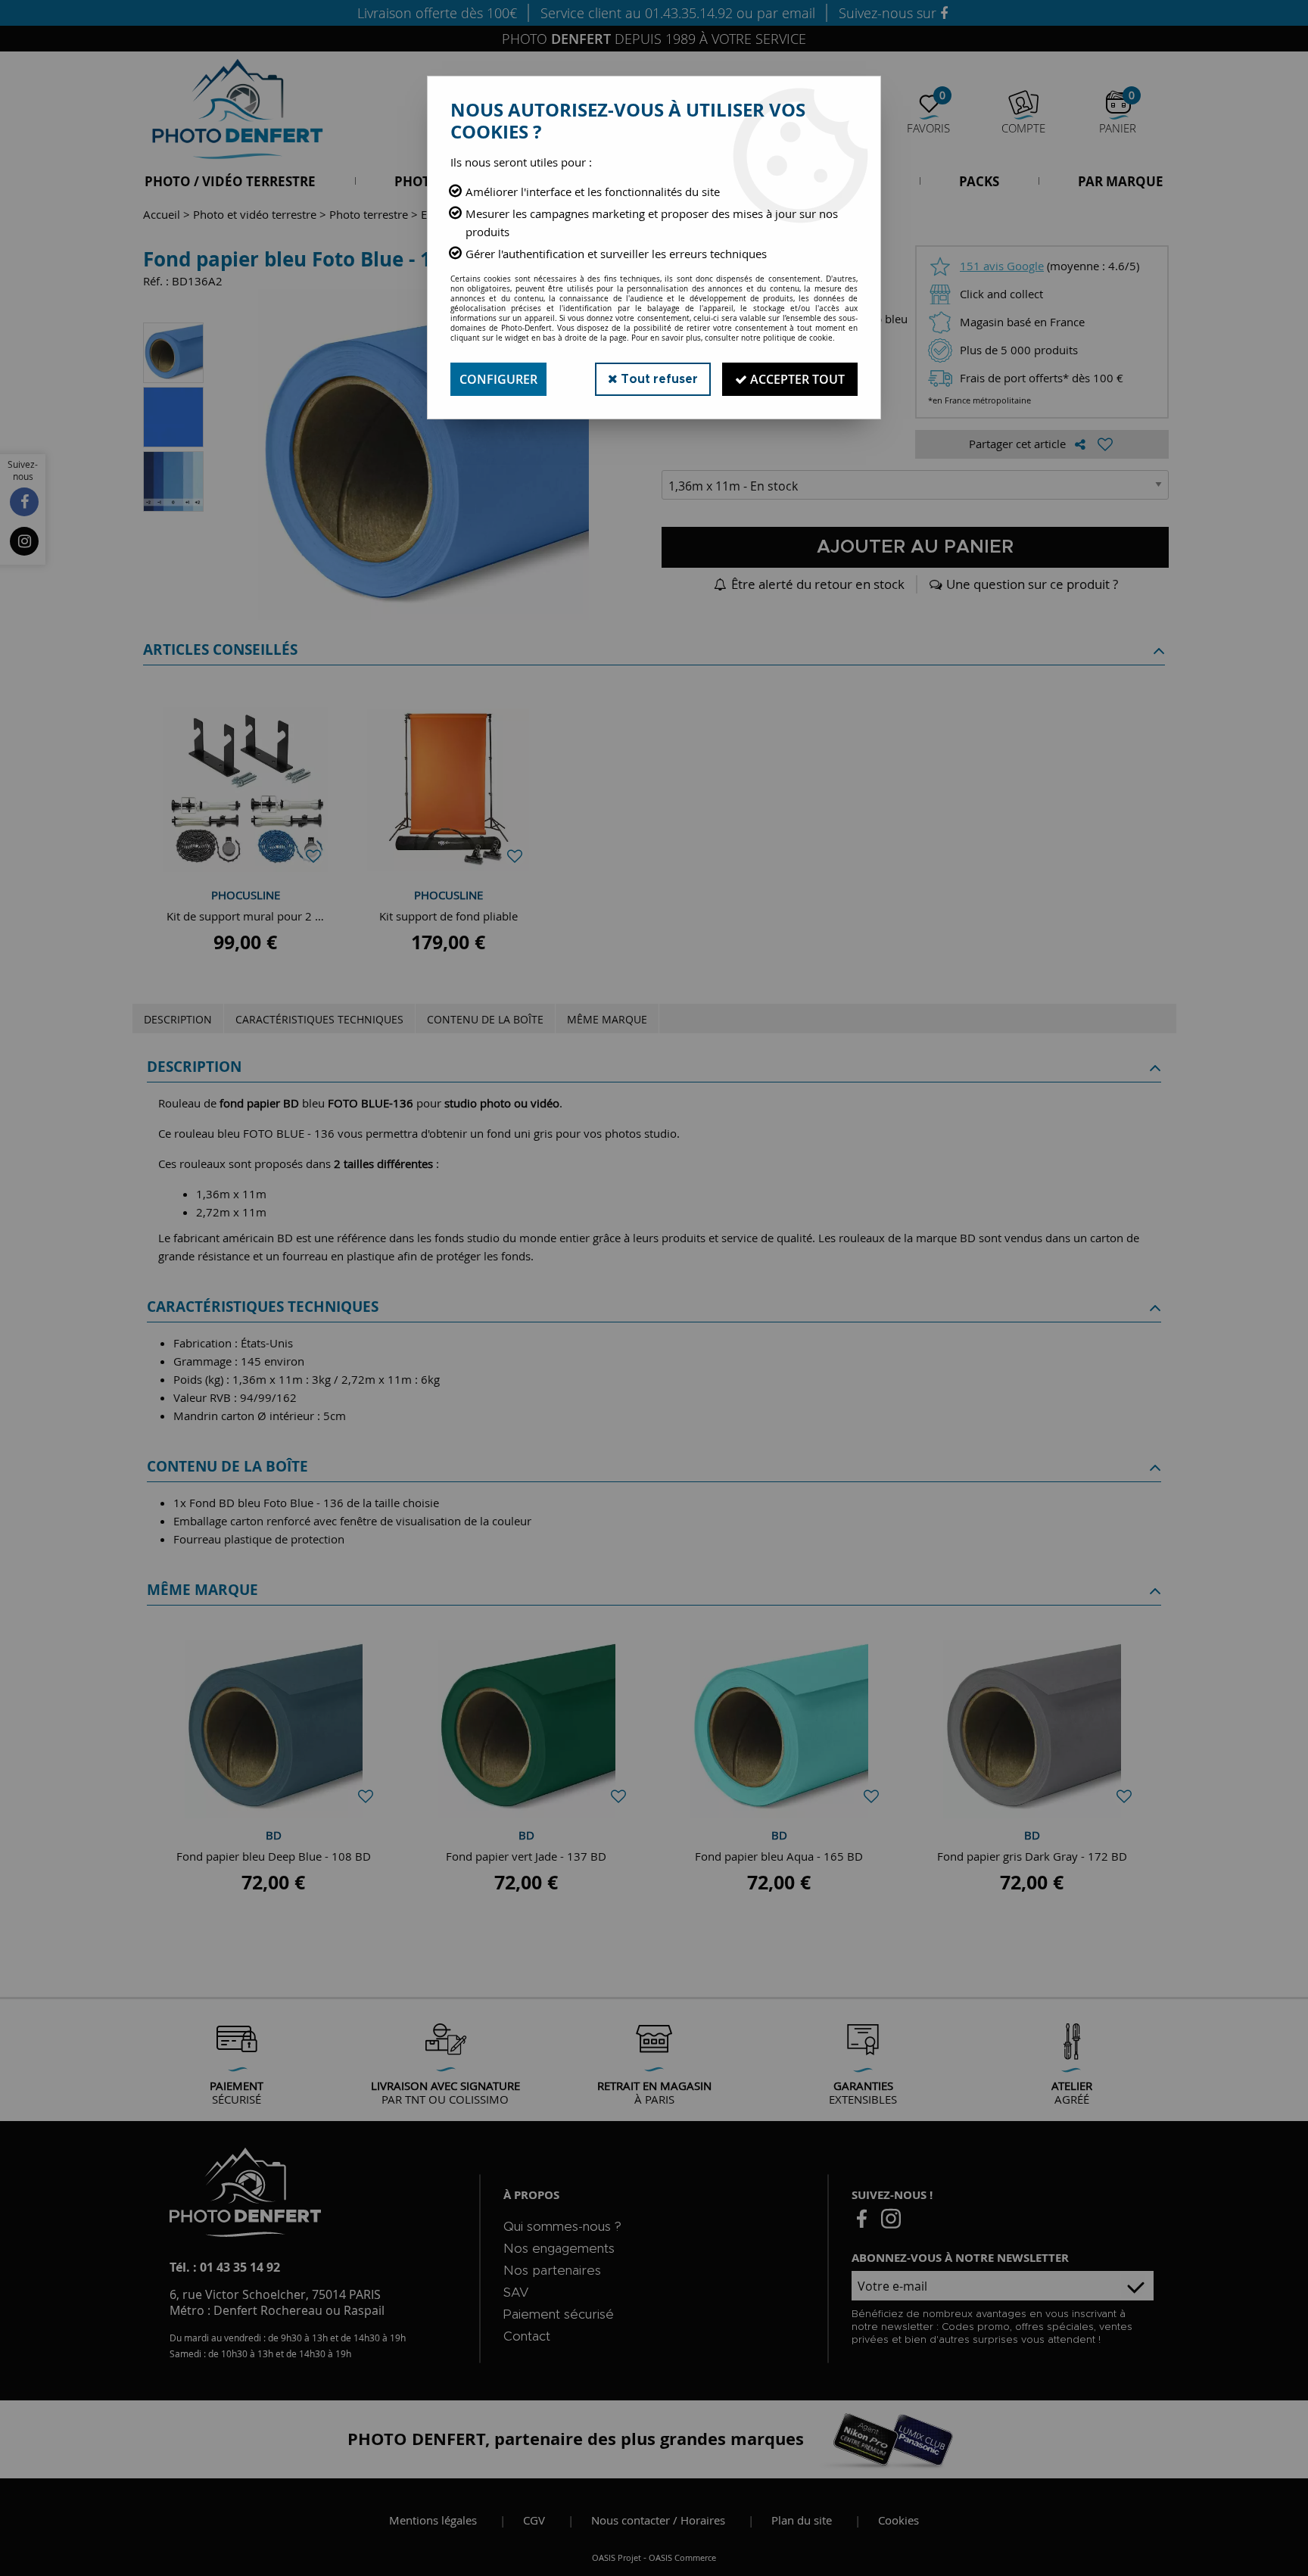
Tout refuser (658, 379)
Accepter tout (796, 379)
